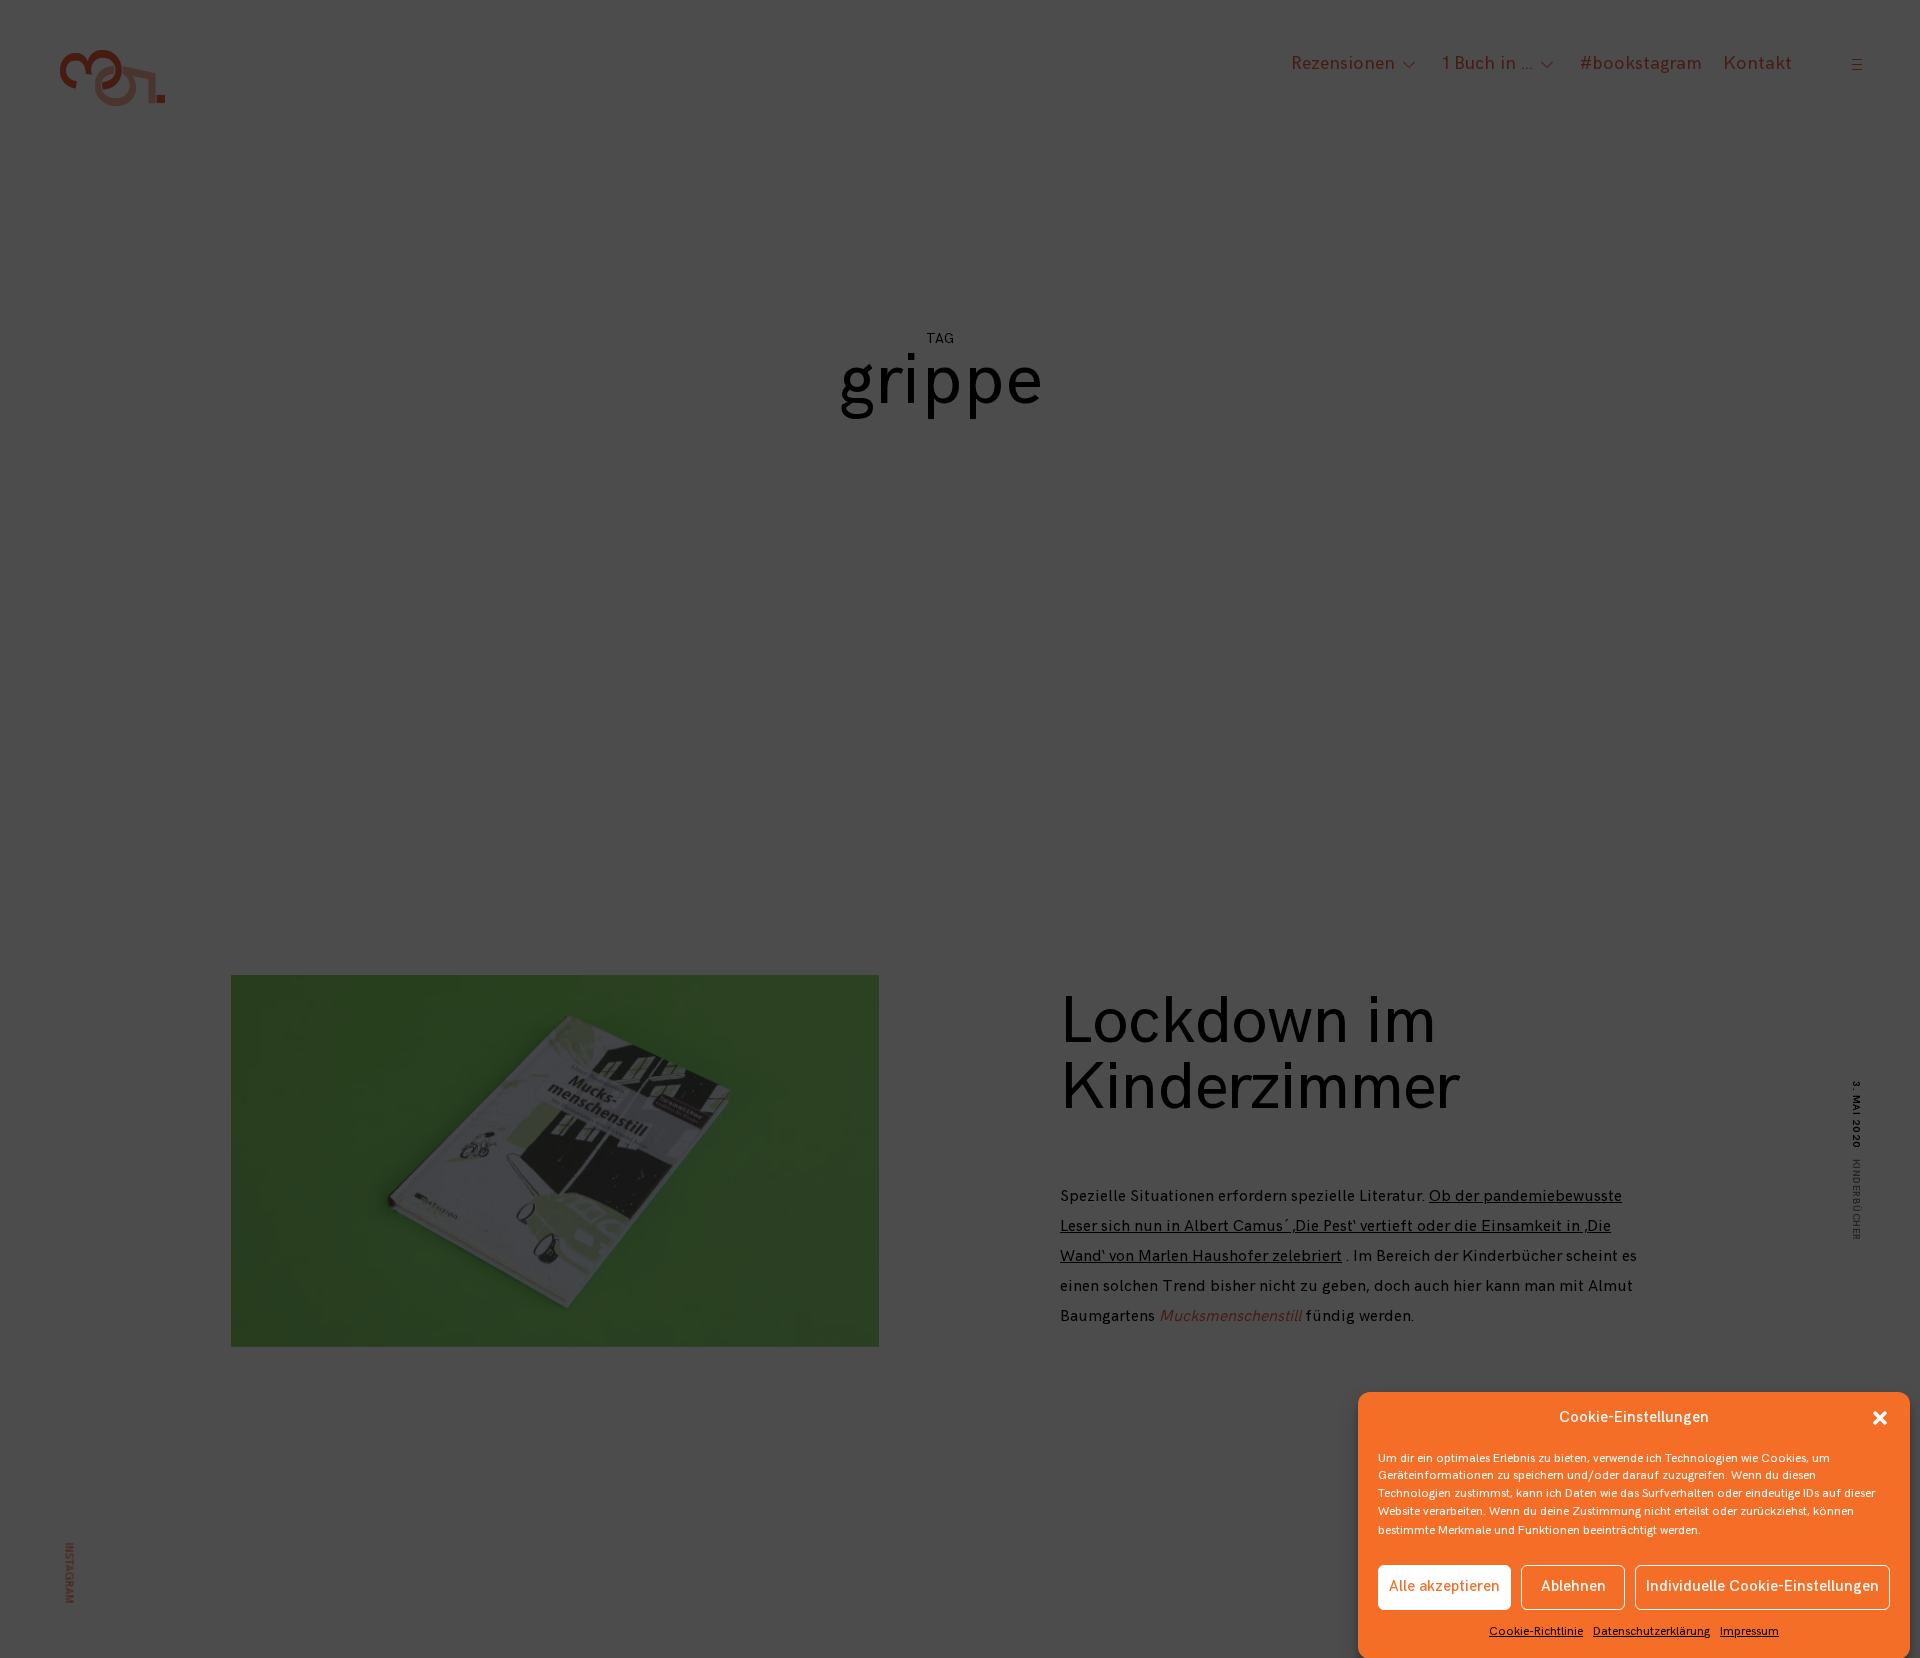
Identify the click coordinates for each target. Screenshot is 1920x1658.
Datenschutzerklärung (1651, 1631)
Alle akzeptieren (1444, 1586)
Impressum (1749, 1631)
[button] (1880, 1418)
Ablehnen (1573, 1586)
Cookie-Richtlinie (1536, 1631)
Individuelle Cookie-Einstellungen (1762, 1586)
